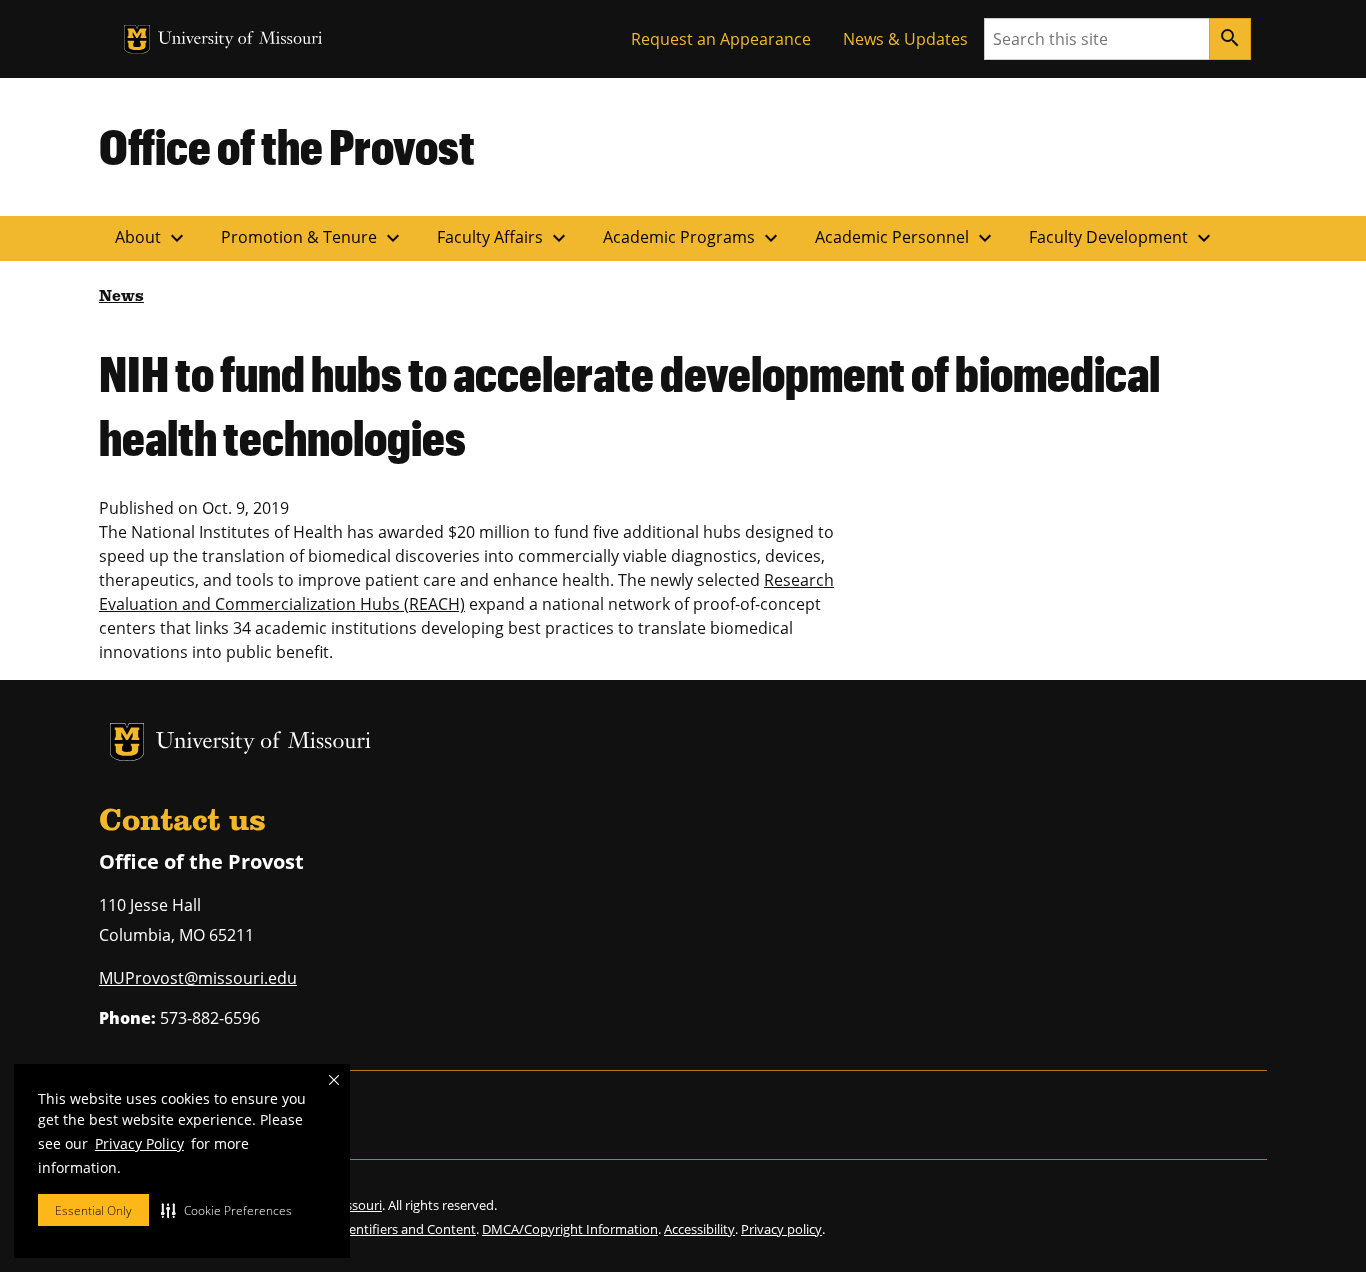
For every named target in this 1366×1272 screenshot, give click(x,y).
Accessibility (699, 1229)
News (121, 297)
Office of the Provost (287, 146)
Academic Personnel (906, 238)
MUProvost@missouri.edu (198, 978)
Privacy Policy (139, 1143)
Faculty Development (1122, 238)
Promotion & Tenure (313, 238)
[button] (226, 1210)
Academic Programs (693, 238)
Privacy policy (781, 1229)
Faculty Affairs (504, 238)
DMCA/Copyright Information (570, 1229)
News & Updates (905, 39)
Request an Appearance (721, 39)
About (152, 238)
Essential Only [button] (93, 1210)
